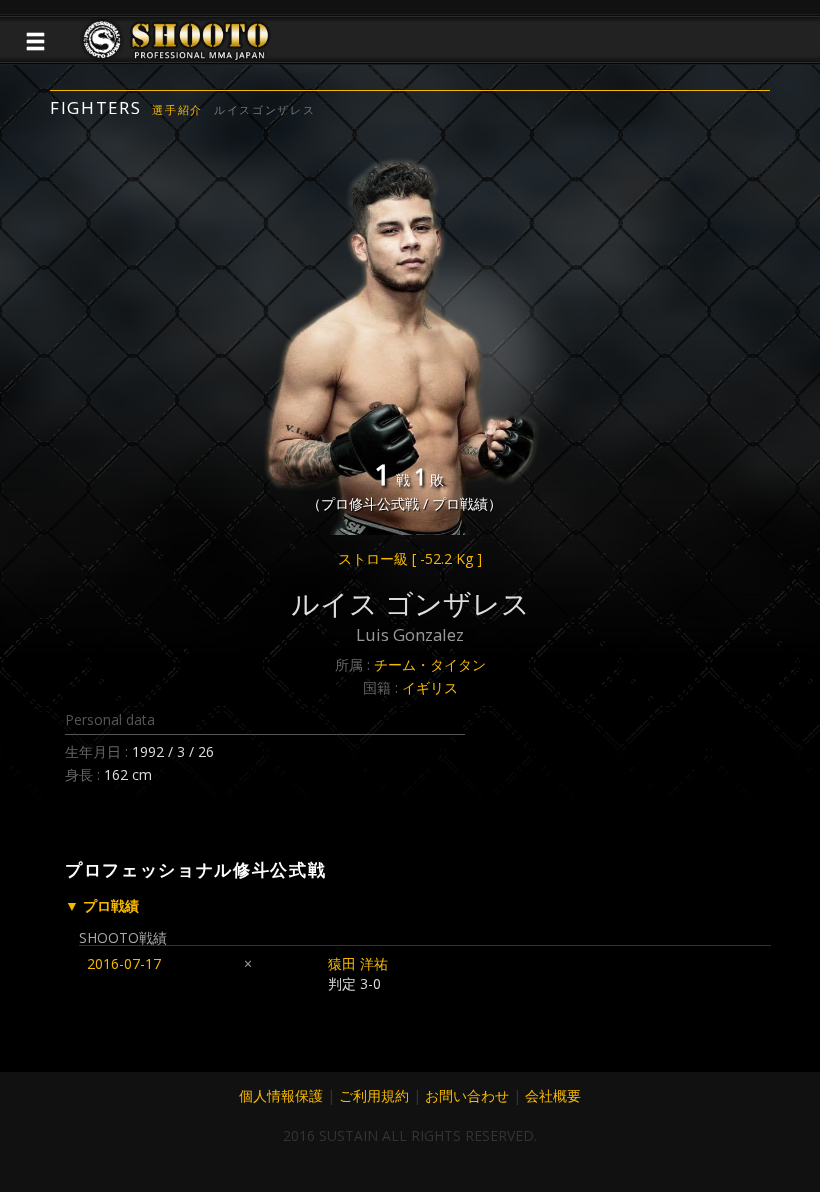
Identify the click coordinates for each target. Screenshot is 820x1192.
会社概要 (553, 1095)
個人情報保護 (281, 1095)
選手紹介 (177, 109)
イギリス (430, 687)
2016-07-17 (124, 963)
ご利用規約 (374, 1095)
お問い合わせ (467, 1095)
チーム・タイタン (430, 664)
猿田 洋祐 (358, 963)
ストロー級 (410, 558)
